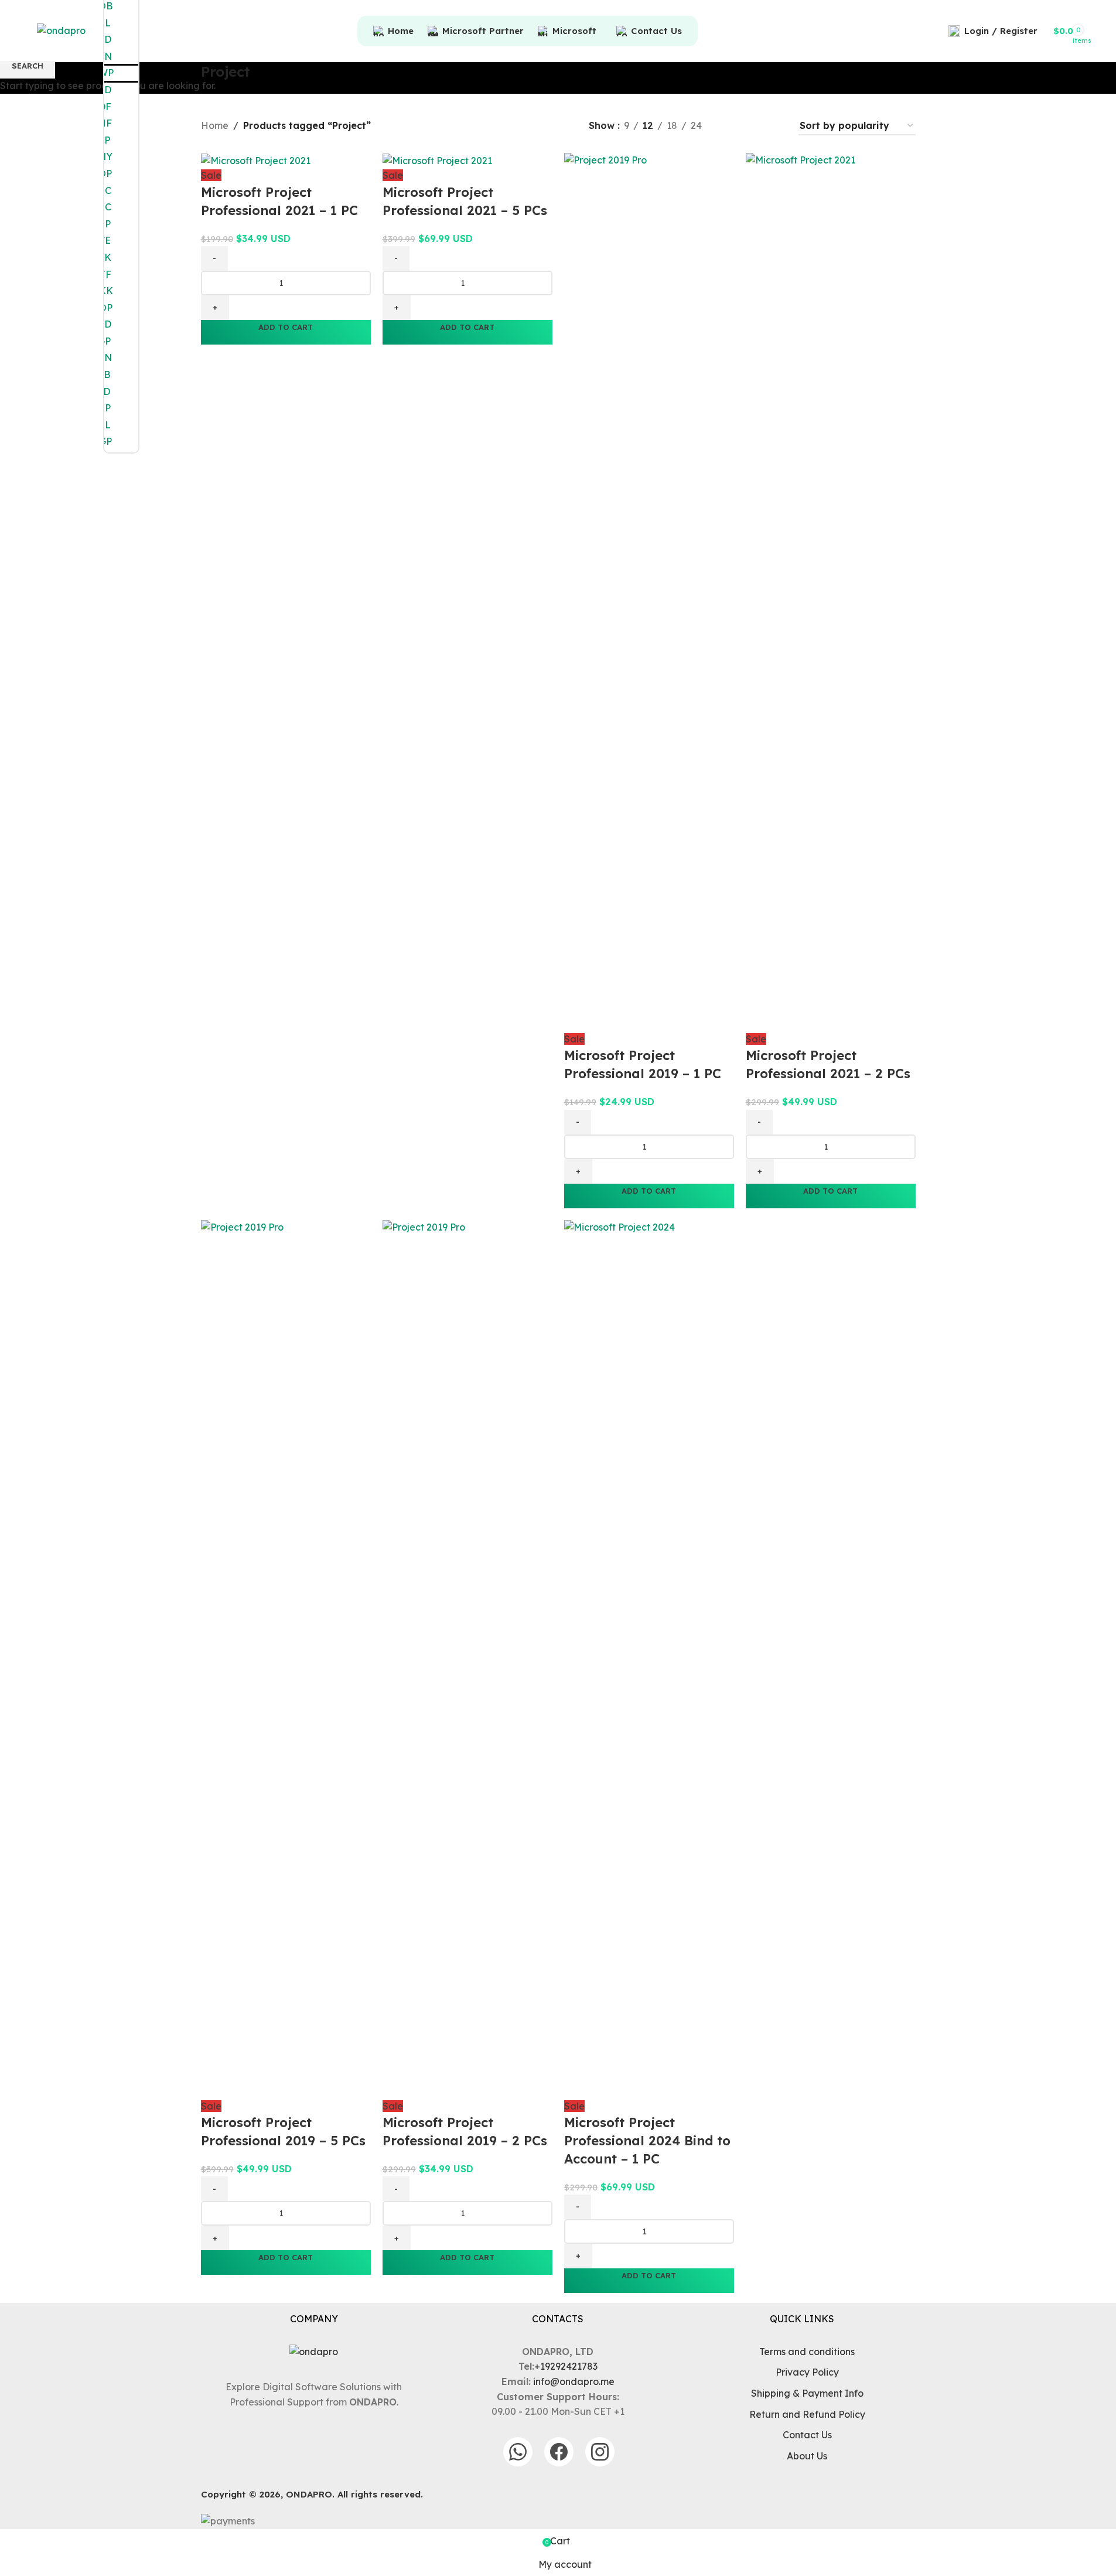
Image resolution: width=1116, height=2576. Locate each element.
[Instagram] (600, 2452)
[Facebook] (559, 2452)
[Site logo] (61, 30)
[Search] (937, 31)
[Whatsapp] (518, 2452)
